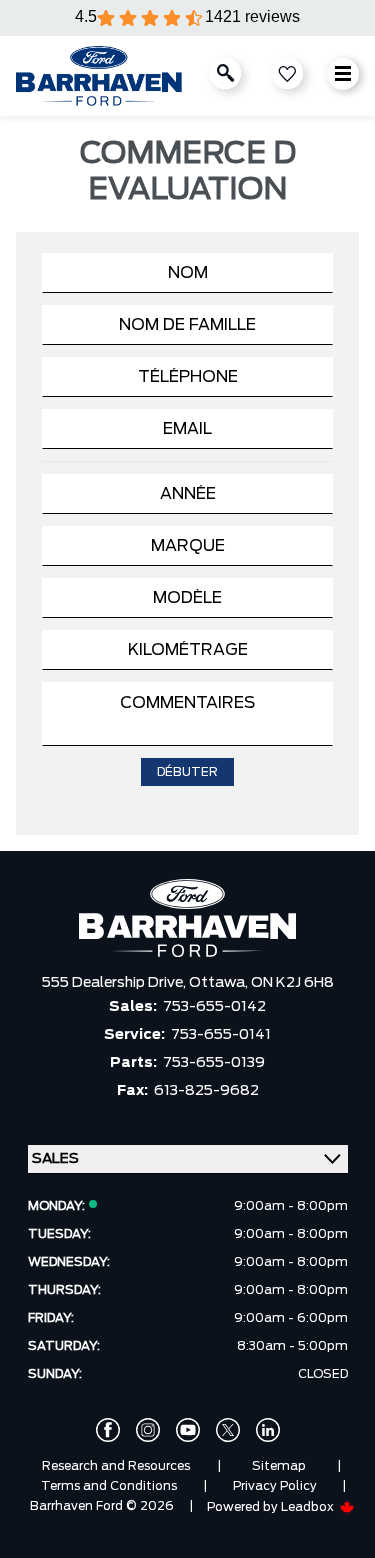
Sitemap (279, 1466)
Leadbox (309, 1507)
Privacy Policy (275, 1486)
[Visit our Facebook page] (108, 1430)
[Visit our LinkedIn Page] (268, 1430)
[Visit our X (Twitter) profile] (228, 1430)
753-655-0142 (214, 1007)
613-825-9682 (206, 1091)
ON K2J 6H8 (292, 983)
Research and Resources (116, 1466)
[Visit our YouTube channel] (188, 1430)
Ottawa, (220, 983)
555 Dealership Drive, (115, 983)
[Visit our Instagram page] (148, 1430)
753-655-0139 (214, 1063)
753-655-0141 (221, 1035)
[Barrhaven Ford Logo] (99, 76)
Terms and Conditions (109, 1486)
